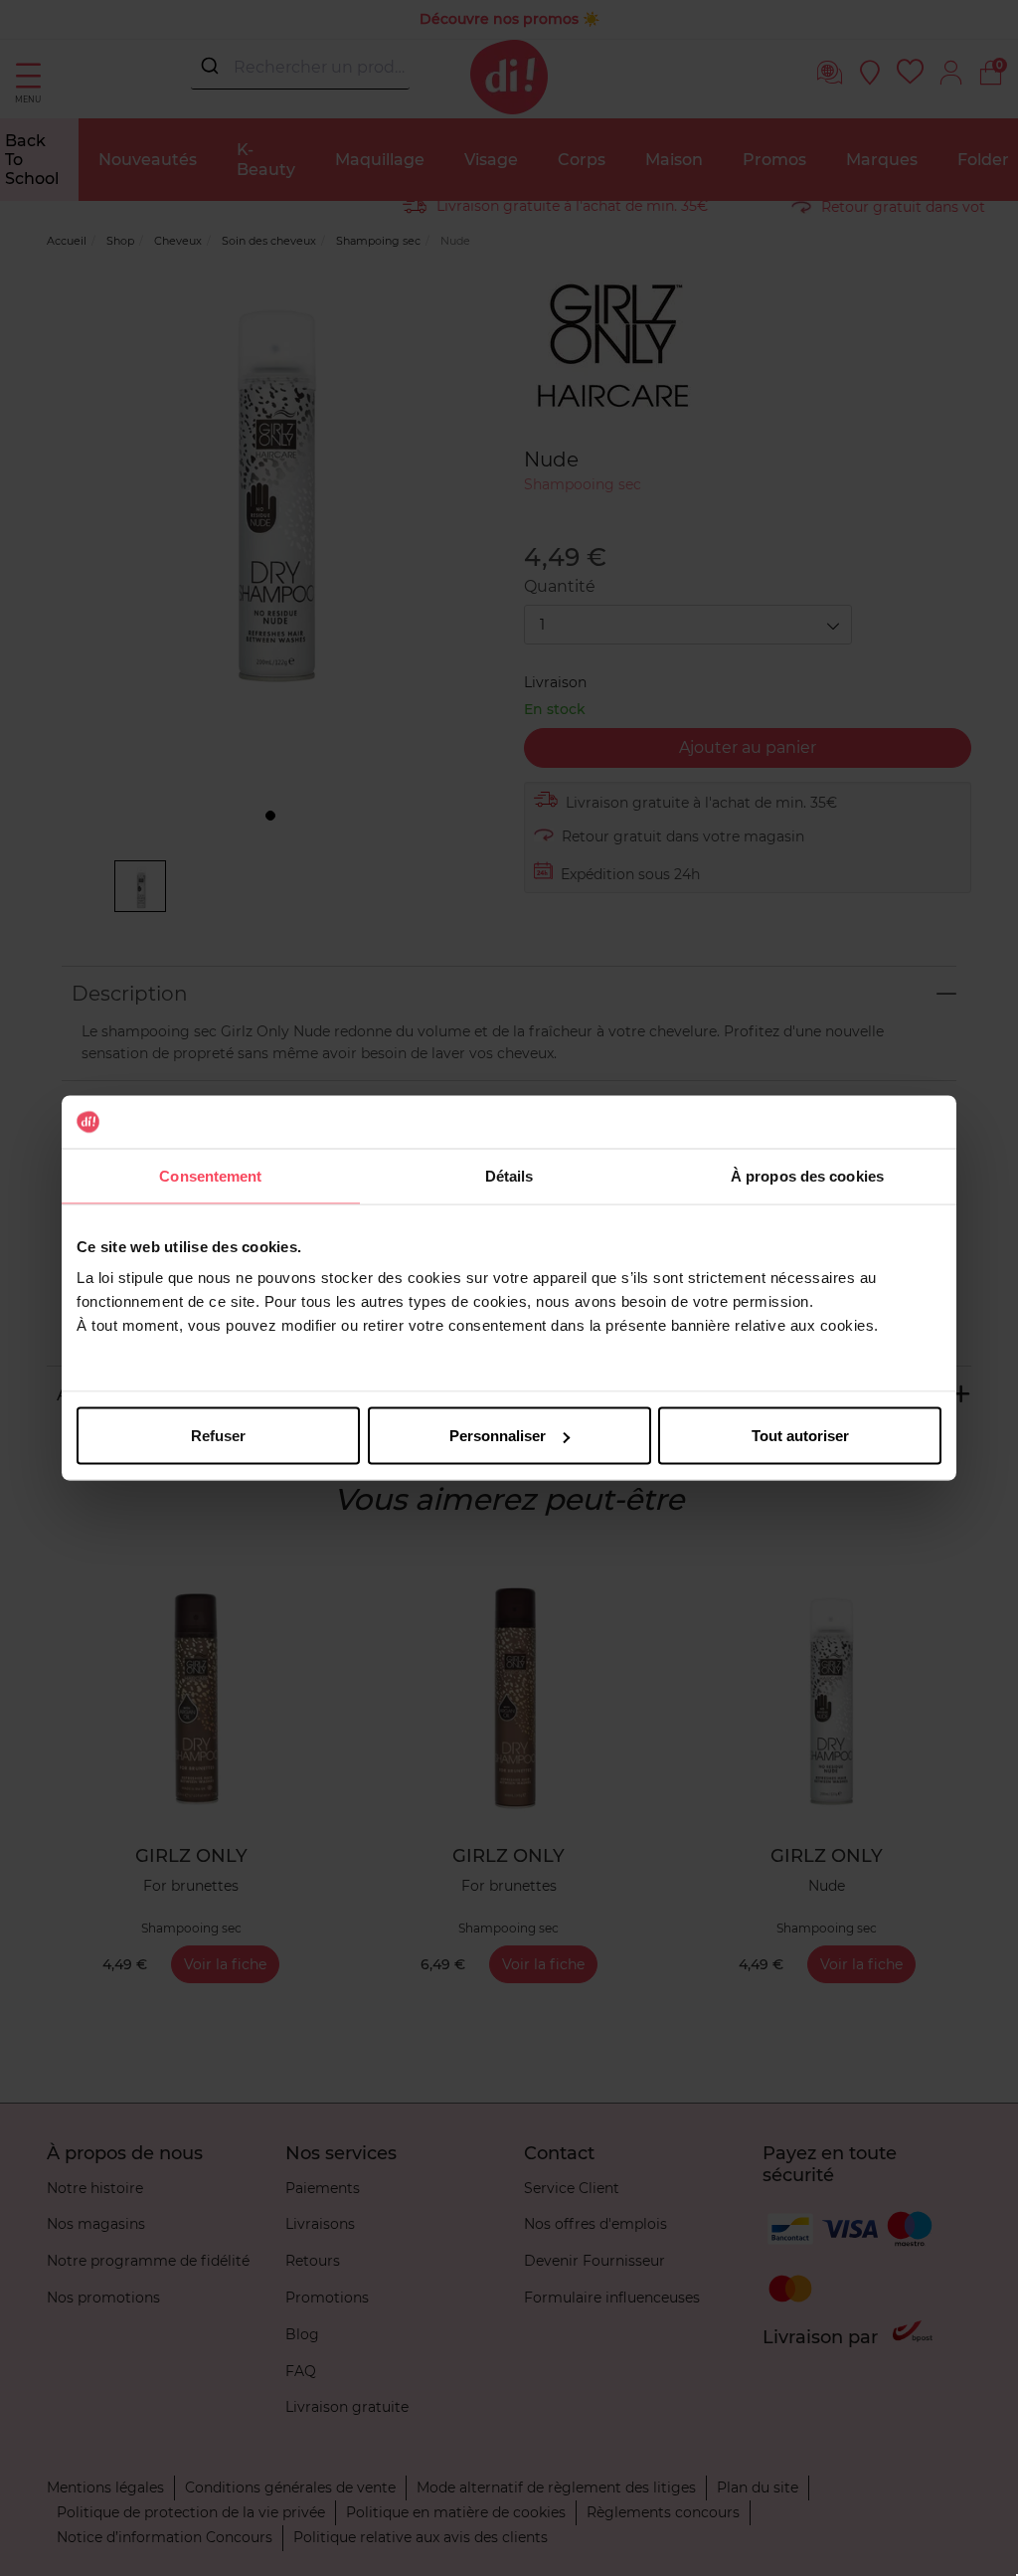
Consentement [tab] (210, 1175)
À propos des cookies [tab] (807, 1175)
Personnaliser (498, 1436)
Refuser (218, 1436)
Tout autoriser (800, 1436)
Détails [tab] (509, 1175)
